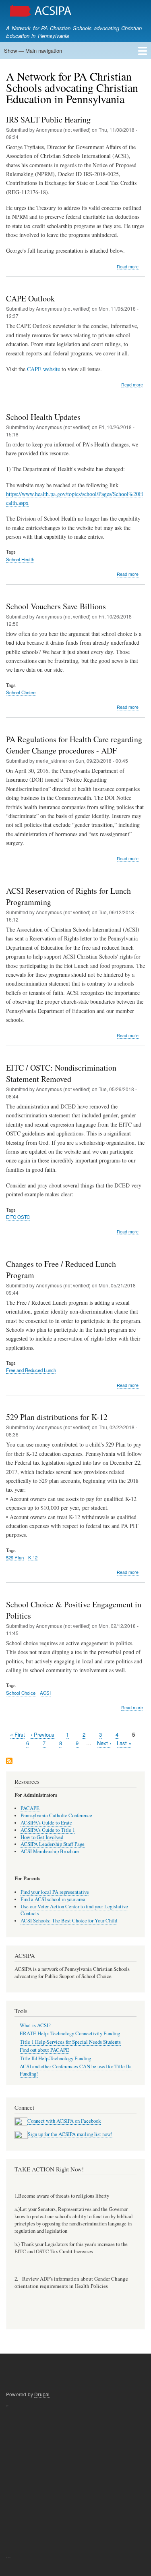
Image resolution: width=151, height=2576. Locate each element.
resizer (7, 2406)
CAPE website (43, 369)
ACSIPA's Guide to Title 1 (48, 1830)
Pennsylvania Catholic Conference (56, 1815)
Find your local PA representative (55, 1892)
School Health (20, 559)
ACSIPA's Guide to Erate (46, 1823)
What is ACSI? (35, 2025)
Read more (128, 267)
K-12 (33, 1557)
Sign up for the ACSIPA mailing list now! (70, 2134)
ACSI (45, 1693)
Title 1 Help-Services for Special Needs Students (70, 2042)
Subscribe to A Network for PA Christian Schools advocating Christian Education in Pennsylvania (9, 1761)
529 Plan (15, 1557)
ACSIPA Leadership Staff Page (53, 1844)
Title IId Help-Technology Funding (55, 2058)
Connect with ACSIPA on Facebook (64, 2121)
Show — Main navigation (33, 51)
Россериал (8, 2558)
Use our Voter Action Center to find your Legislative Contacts (74, 1910)
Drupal (42, 2394)
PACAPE (30, 1808)
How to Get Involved (42, 1837)
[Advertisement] (75, 2482)
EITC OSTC (18, 1217)
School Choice (21, 692)
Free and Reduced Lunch (31, 1370)
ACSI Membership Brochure (50, 1851)
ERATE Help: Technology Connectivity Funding (70, 2033)
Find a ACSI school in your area (53, 1899)
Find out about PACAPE (44, 2050)
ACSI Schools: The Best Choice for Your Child (69, 1921)
